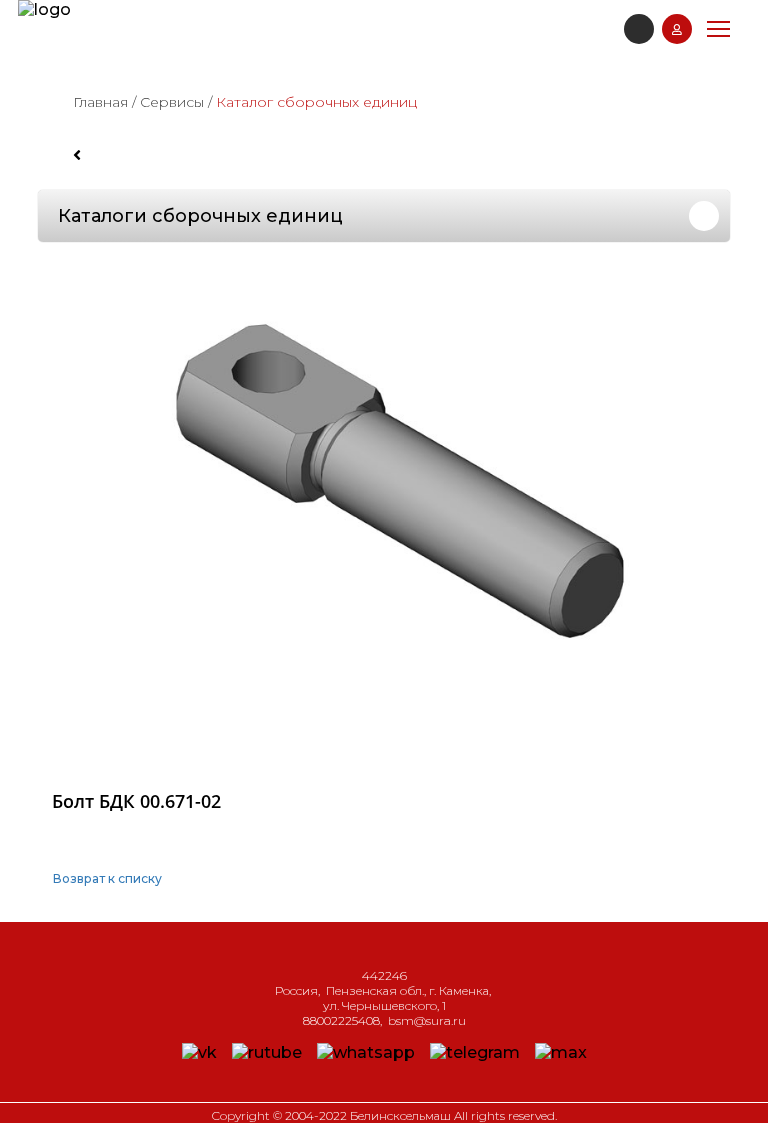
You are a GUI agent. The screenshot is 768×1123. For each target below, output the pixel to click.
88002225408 (341, 1020)
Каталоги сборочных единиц (200, 216)
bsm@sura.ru (427, 1020)
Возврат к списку (107, 878)
